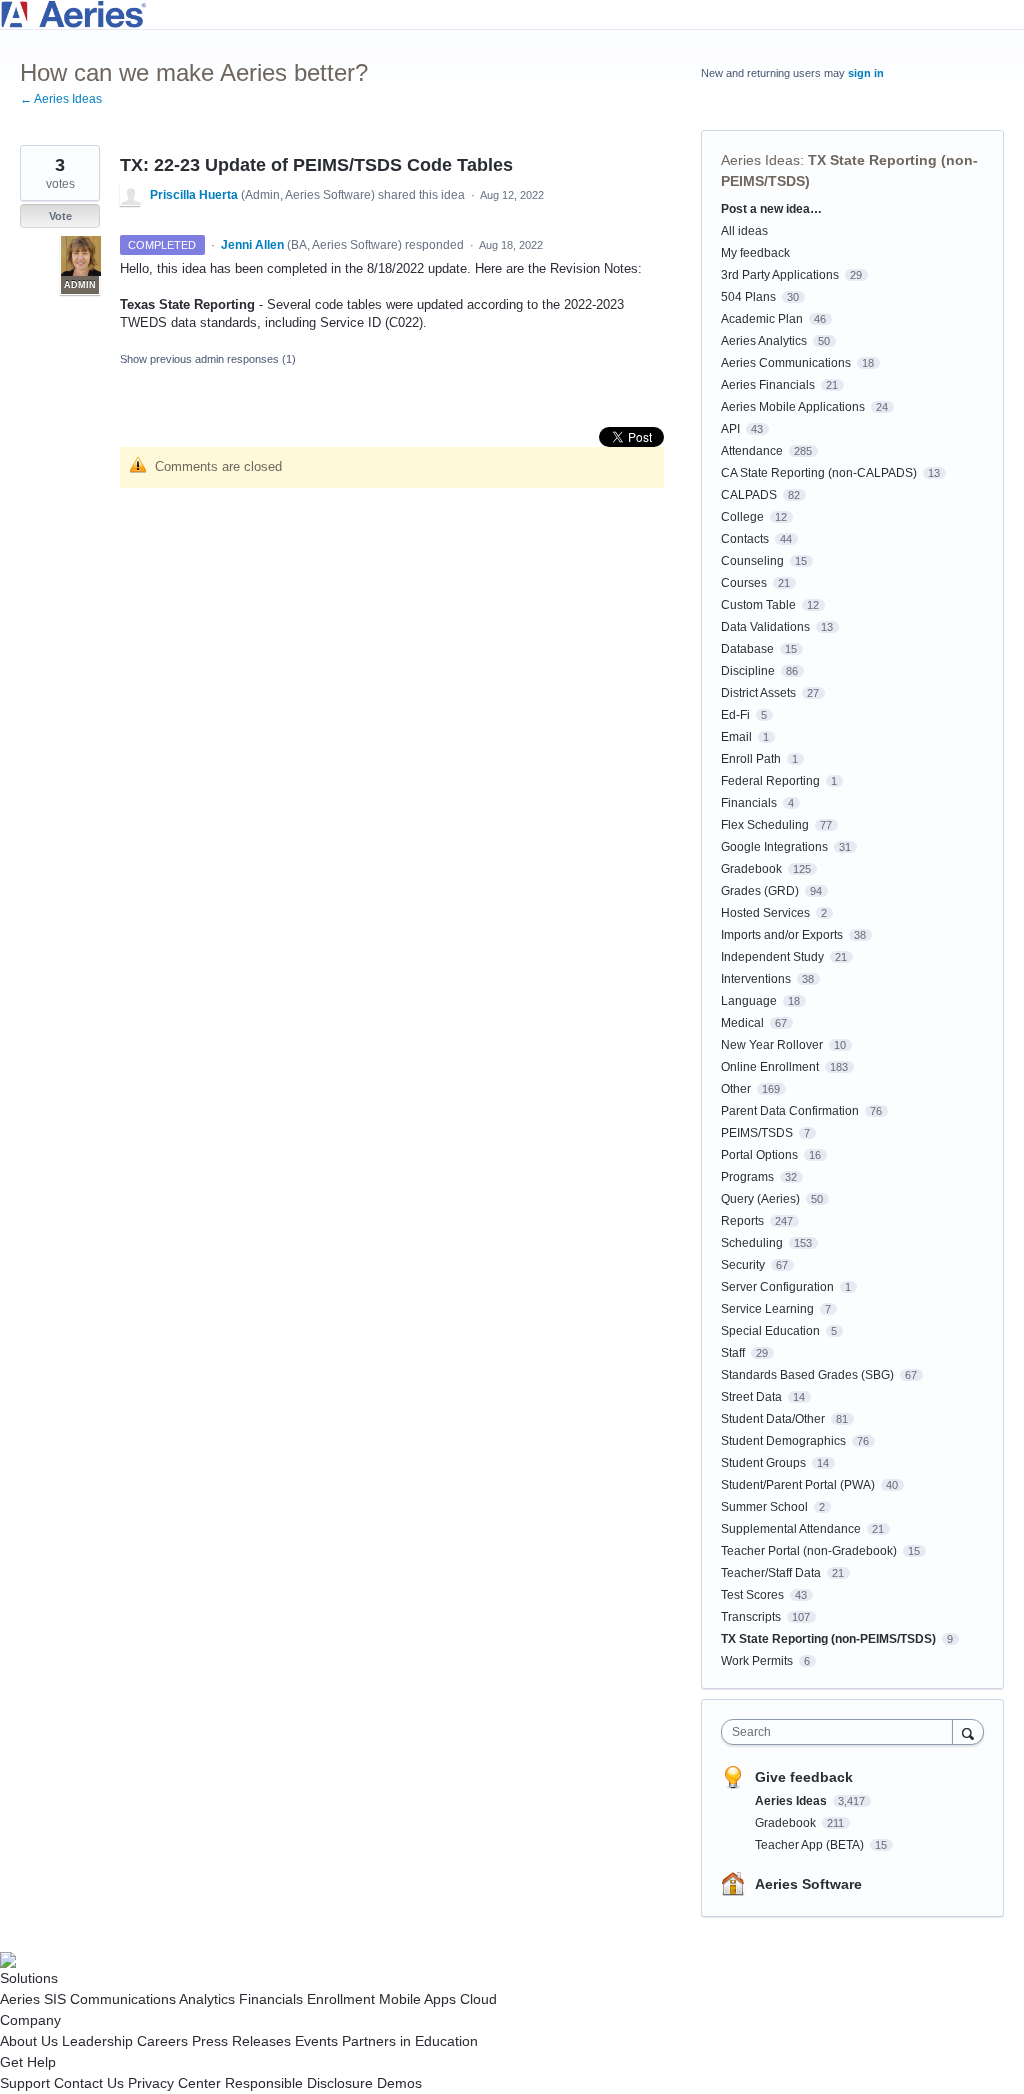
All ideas (744, 231)
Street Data (751, 1397)
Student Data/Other (773, 1419)
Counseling (752, 561)
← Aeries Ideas (61, 99)
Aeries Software (808, 1884)
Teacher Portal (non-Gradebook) (809, 1551)
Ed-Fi (735, 715)
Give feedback (804, 1777)
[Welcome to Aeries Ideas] (512, 14)
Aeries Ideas (760, 160)
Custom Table (758, 605)
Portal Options (759, 1155)
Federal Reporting (770, 781)
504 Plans (748, 297)
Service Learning (767, 1309)
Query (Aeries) (760, 1199)
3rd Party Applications (780, 275)
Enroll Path (751, 759)
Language (749, 1001)
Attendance (752, 451)
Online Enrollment (770, 1067)
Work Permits (757, 1661)
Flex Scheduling (765, 825)
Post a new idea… (771, 209)
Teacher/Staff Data (771, 1573)
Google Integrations (774, 847)
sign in (866, 73)
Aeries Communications (786, 363)
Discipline (748, 671)
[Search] (968, 1731)
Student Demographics (783, 1441)
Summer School (764, 1507)
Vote (60, 216)
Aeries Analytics (764, 341)
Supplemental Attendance (791, 1529)
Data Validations (765, 627)
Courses (744, 583)
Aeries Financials (768, 385)
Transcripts (751, 1617)
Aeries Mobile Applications (793, 407)
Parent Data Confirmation (790, 1111)
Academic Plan (762, 319)
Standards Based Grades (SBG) (807, 1375)
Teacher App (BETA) (811, 1845)
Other (736, 1089)
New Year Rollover (772, 1045)
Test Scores (752, 1595)
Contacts (745, 539)
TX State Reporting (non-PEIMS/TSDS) (828, 1639)
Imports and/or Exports (782, 935)
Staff (733, 1353)
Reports (742, 1221)
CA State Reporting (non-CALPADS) (819, 473)
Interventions (756, 979)
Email (736, 737)
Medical (742, 1023)
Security (743, 1265)
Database (747, 649)
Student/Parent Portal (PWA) (798, 1485)
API (730, 429)
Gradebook (751, 869)
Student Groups (763, 1463)
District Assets (758, 693)
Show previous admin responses (208, 359)
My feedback (755, 253)
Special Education (770, 1331)
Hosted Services (765, 913)
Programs (747, 1177)
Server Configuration (777, 1287)
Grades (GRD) (760, 891)
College (742, 517)
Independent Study (772, 957)
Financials (749, 803)
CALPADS (749, 495)
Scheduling (752, 1243)
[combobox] (841, 1732)
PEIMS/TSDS (757, 1133)
